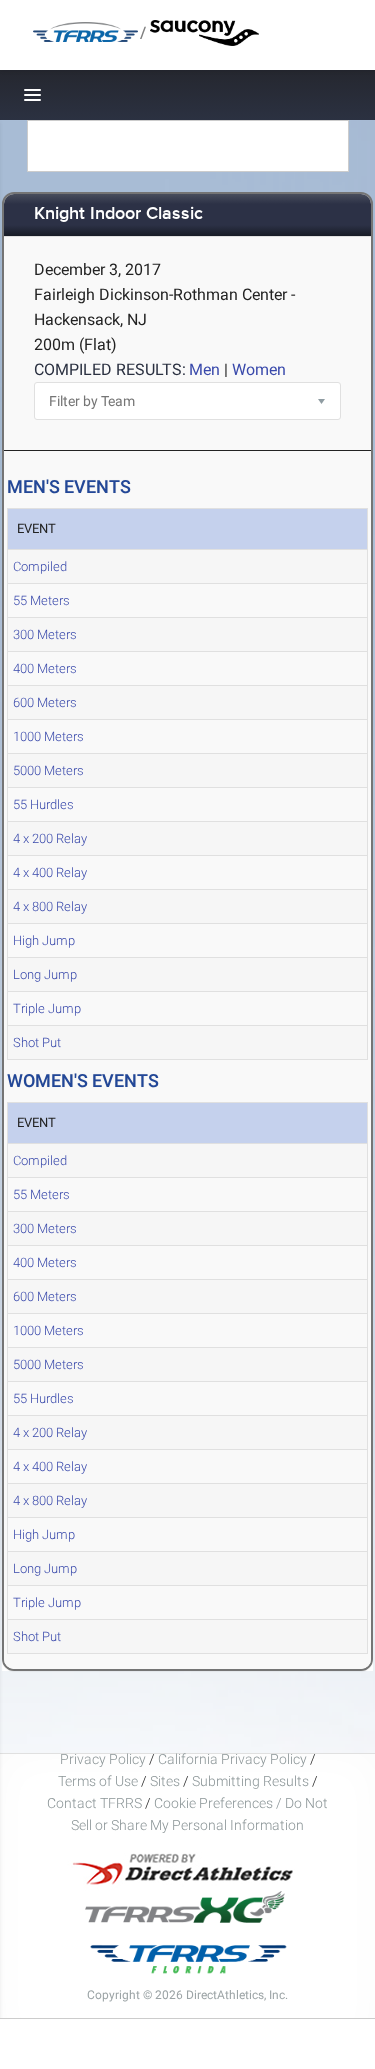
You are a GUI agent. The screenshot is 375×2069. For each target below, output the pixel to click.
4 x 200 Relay (50, 838)
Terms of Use (98, 1781)
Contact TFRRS (96, 1803)
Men (204, 369)
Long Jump (45, 974)
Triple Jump (47, 1008)
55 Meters (41, 600)
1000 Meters (48, 736)
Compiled (40, 566)
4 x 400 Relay (50, 872)
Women (259, 369)
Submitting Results (250, 1781)
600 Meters (45, 702)
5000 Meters (48, 770)
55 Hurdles (43, 804)
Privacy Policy (103, 1759)
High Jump (44, 940)
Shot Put (37, 1042)
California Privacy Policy (232, 1759)
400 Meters (45, 668)
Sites (165, 1781)
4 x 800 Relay (50, 906)
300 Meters (45, 634)
